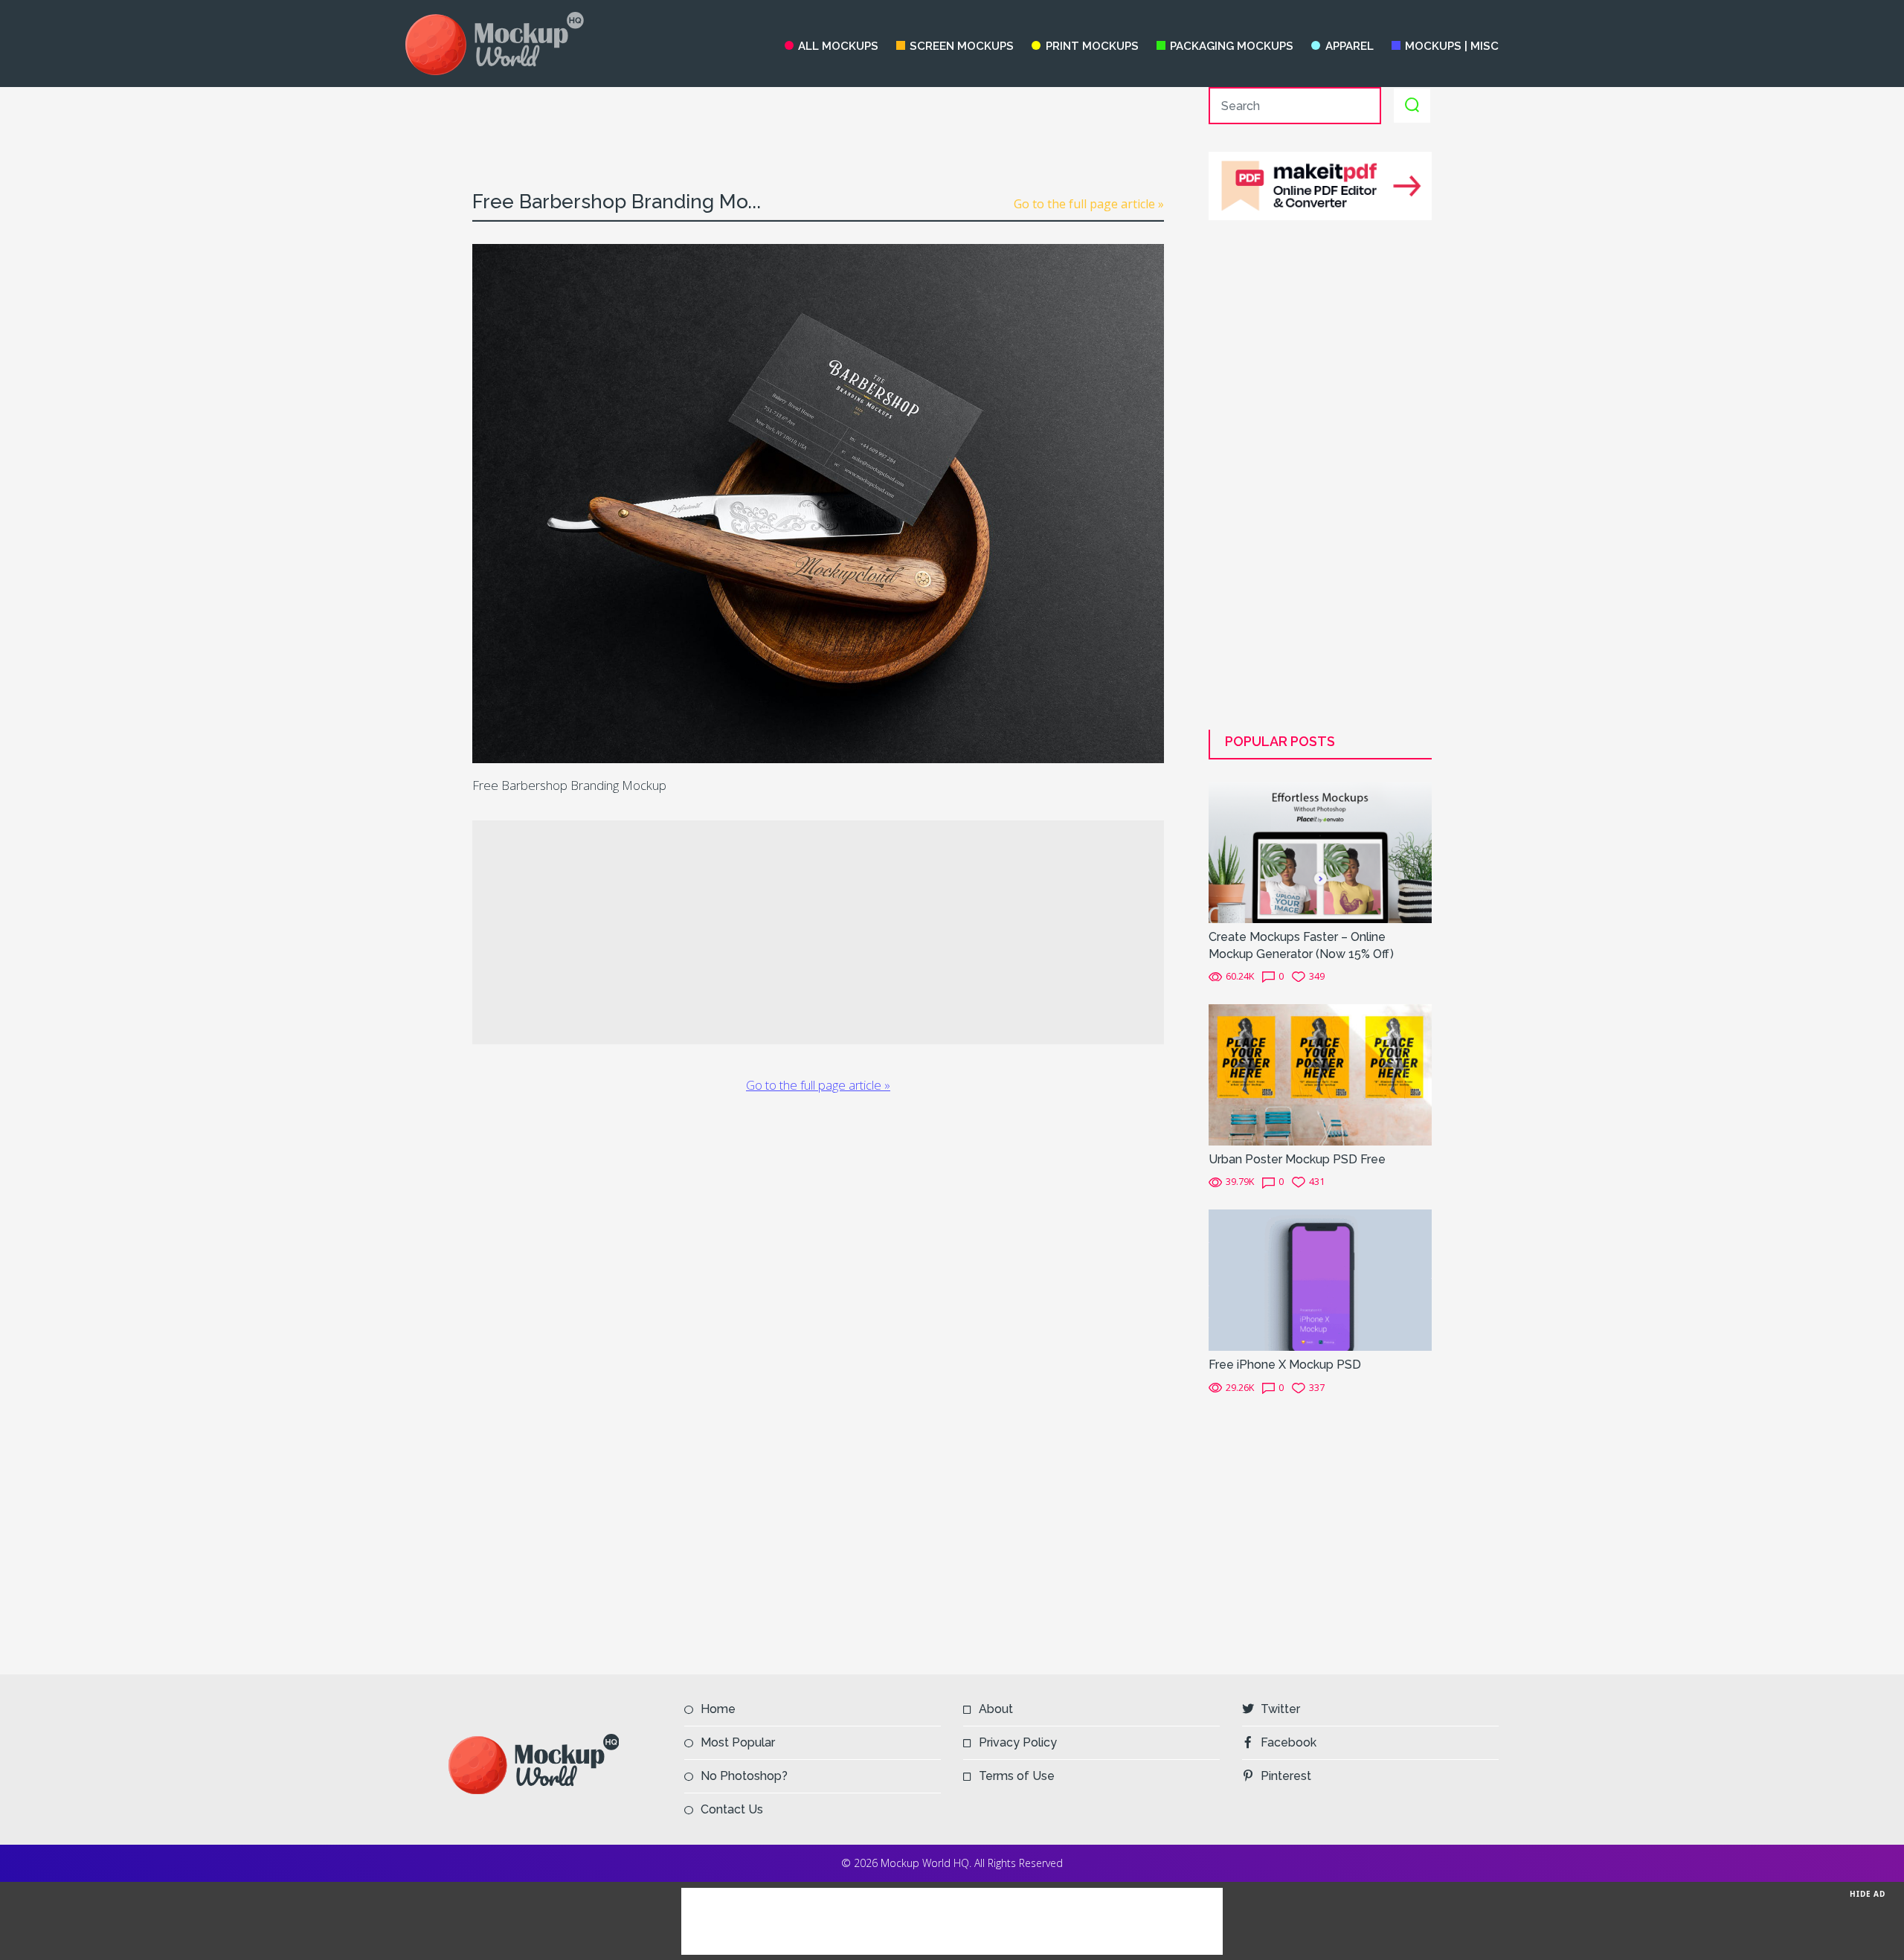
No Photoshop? (744, 1776)
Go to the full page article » (1089, 204)
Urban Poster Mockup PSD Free (1297, 1159)
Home (718, 1709)
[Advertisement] (818, 121)
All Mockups (838, 46)
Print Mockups (1092, 46)
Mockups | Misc (1452, 46)
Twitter (1280, 1709)
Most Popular (738, 1742)
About (996, 1709)
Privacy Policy (1018, 1742)
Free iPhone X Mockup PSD (1285, 1365)
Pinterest (1286, 1776)
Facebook (1289, 1742)
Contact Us (732, 1809)
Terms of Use (1017, 1776)
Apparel (1349, 46)
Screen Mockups (962, 46)
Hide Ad (1868, 1894)
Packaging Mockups (1232, 46)
